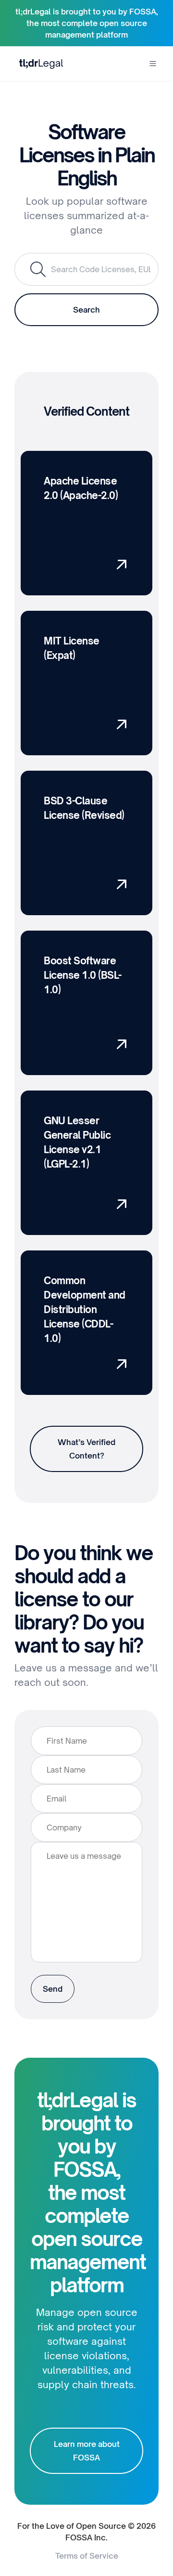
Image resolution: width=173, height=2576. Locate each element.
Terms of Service (87, 2556)
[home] (39, 63)
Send (53, 1989)
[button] (153, 64)
